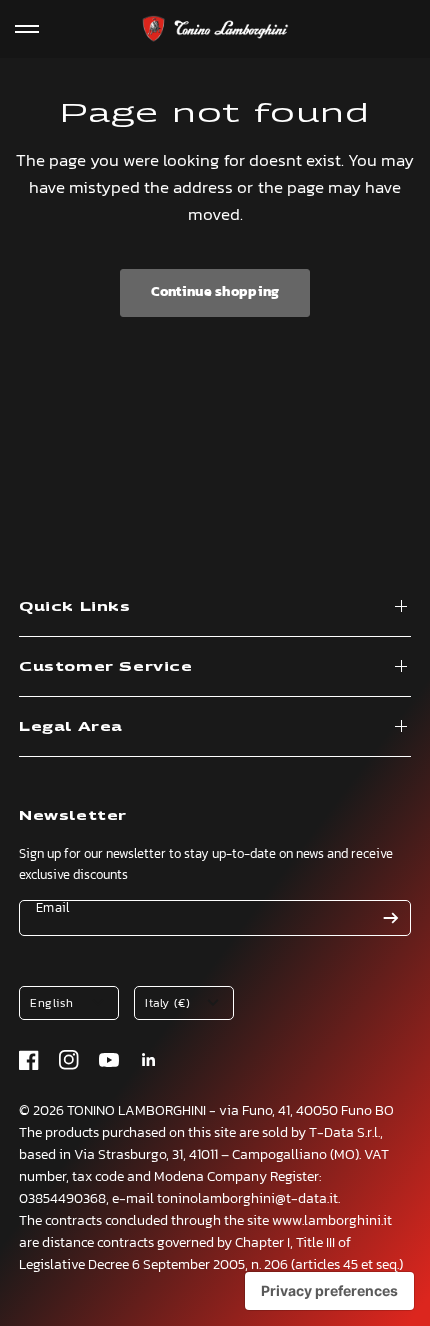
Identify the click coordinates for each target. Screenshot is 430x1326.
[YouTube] (109, 1060)
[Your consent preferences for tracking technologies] (329, 1291)
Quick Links (75, 606)
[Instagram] (69, 1060)
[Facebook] (29, 1060)
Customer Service (106, 666)
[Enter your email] (391, 918)
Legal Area (71, 726)
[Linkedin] (149, 1060)
